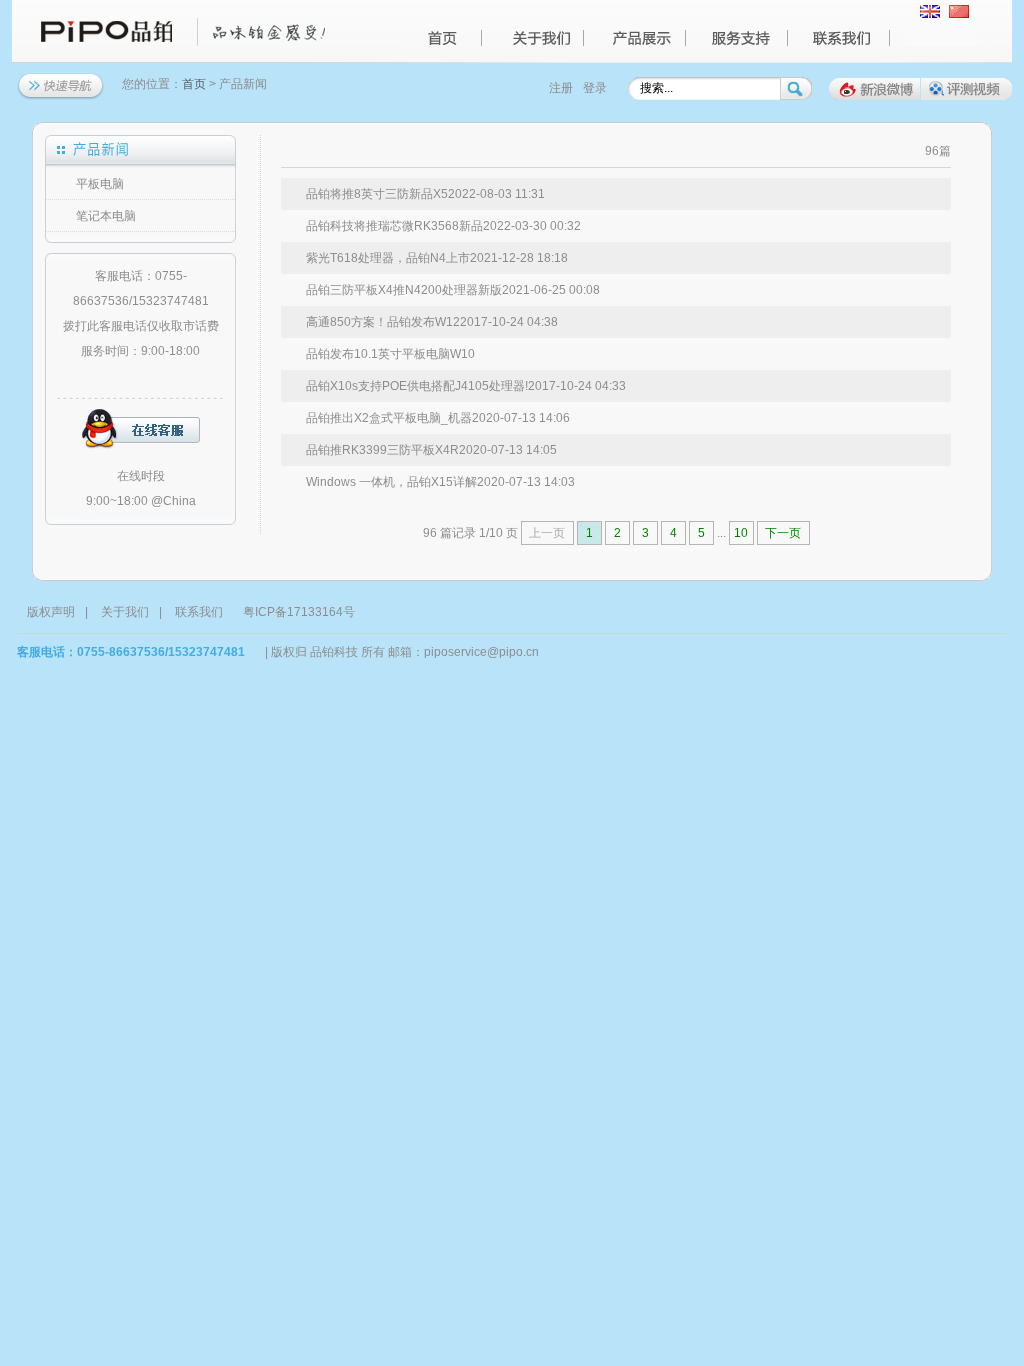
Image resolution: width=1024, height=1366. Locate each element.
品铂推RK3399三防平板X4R (382, 450)
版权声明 (51, 612)
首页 (194, 84)
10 (741, 533)
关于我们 (125, 612)
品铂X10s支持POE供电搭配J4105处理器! (417, 386)
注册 (561, 88)
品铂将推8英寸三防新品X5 (377, 194)
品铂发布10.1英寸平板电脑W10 (390, 354)
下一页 (783, 533)
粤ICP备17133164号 (299, 612)
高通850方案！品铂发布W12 (383, 322)
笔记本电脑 (106, 216)
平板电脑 (100, 184)
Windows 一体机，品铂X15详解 (391, 482)
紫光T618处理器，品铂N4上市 (388, 258)
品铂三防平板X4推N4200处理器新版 (404, 290)
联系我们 (199, 612)
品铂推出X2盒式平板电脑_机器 (389, 418)
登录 (595, 88)
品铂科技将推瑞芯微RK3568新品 (394, 226)
